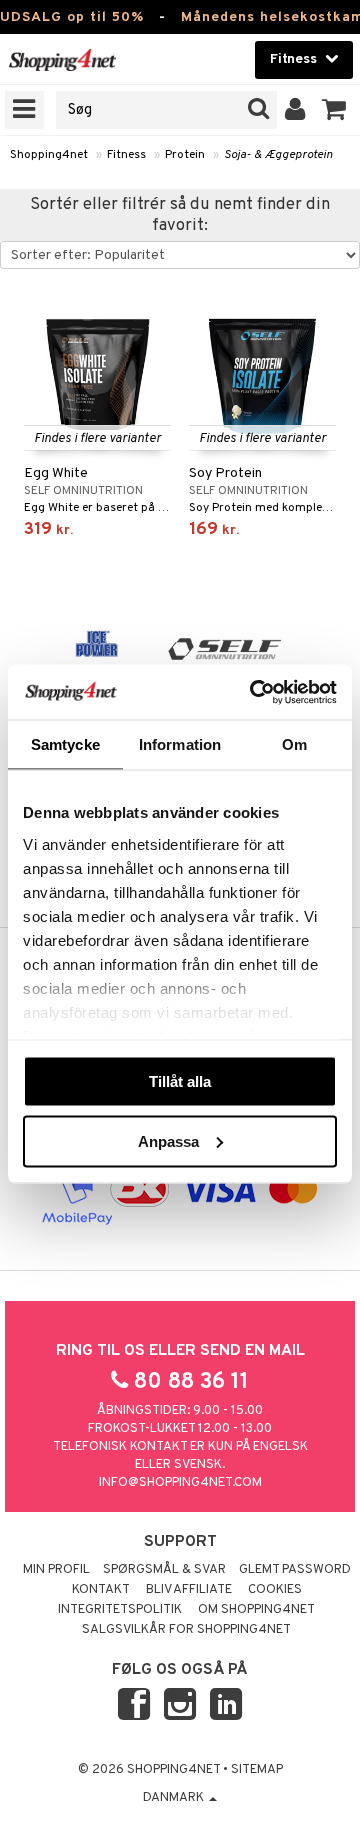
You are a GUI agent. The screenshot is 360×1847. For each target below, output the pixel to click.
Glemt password (295, 1570)
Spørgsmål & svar (164, 1570)
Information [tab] (180, 744)
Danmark (175, 1798)
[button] (334, 110)
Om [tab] (294, 744)
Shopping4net (49, 155)
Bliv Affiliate (189, 1590)
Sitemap (257, 1770)
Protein (185, 155)
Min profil (56, 1570)
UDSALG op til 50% (72, 17)
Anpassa (168, 1140)
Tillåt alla (180, 1081)
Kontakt (101, 1590)
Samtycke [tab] (65, 744)
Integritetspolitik (120, 1610)
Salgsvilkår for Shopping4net (186, 1630)
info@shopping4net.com (180, 1483)
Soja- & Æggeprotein (278, 155)
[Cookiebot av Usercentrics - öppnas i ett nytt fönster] (254, 692)
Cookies (275, 1590)
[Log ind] (295, 110)
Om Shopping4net (256, 1610)
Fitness (126, 155)
